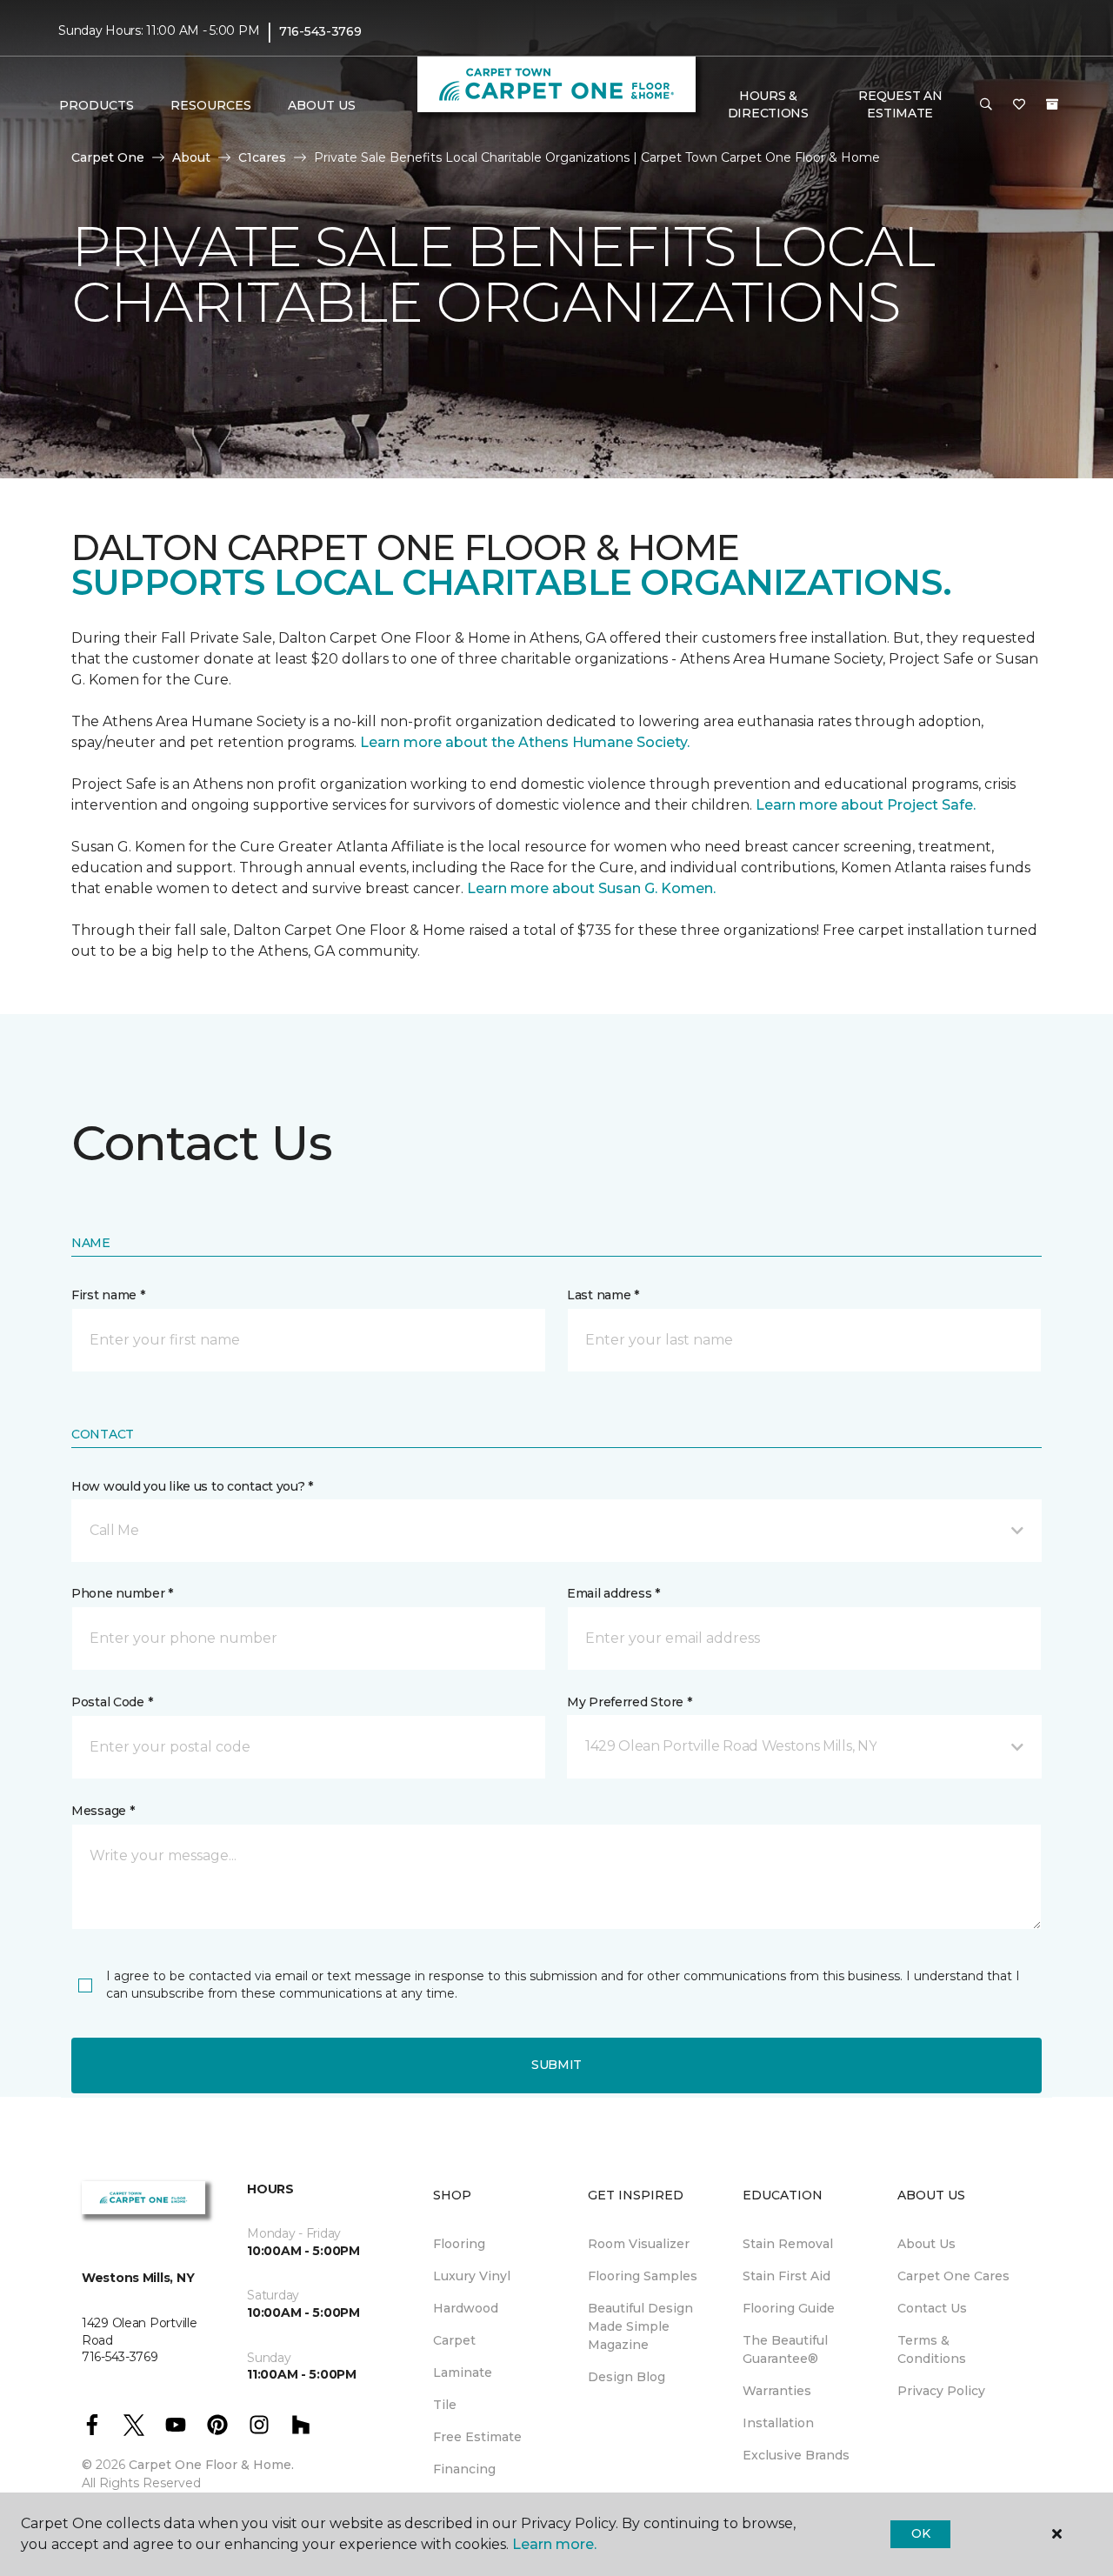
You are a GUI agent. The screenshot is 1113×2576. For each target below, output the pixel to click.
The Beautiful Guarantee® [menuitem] (785, 2349)
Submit (556, 2065)
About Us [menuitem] (926, 2244)
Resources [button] (211, 105)
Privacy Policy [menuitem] (941, 2391)
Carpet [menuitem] (454, 2340)
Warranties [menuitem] (777, 2391)
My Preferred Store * (629, 1702)
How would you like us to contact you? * (192, 1486)
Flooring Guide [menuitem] (789, 2308)
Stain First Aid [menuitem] (786, 2276)
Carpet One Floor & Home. (211, 2465)
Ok (920, 2533)
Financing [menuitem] (464, 2469)
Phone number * (122, 1593)
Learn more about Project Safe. (866, 805)
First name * (108, 1295)
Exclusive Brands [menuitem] (796, 2455)
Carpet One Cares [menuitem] (953, 2276)
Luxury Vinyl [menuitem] (472, 2276)
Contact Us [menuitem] (932, 2308)
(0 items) (1052, 104)
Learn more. (554, 2544)
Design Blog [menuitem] (626, 2377)
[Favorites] (1019, 105)
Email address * (613, 1593)
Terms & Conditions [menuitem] (932, 2349)
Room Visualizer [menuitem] (639, 2244)
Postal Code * (112, 1702)
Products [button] (97, 105)
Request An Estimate (900, 104)
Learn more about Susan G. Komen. (591, 888)
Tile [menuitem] (445, 2405)
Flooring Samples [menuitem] (643, 2276)
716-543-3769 (320, 31)
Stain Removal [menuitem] (788, 2244)
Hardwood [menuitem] (466, 2308)
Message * (103, 1811)
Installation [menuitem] (778, 2423)
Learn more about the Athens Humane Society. (527, 742)
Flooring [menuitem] (459, 2244)
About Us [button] (322, 105)
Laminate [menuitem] (463, 2372)
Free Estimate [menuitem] (477, 2437)
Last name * (603, 1295)
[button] (986, 105)
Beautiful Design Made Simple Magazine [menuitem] (640, 2326)
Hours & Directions (768, 104)
